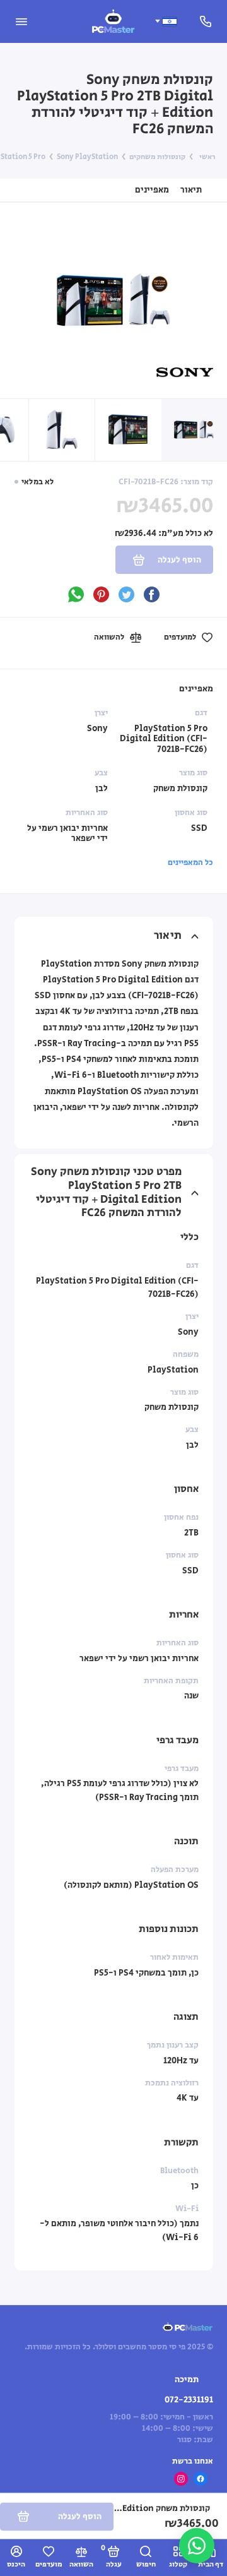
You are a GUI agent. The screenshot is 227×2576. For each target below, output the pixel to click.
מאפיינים (152, 190)
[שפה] (166, 21)
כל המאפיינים (190, 862)
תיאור (191, 190)
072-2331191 (189, 2400)
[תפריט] (21, 21)
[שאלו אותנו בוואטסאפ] (197, 2546)
